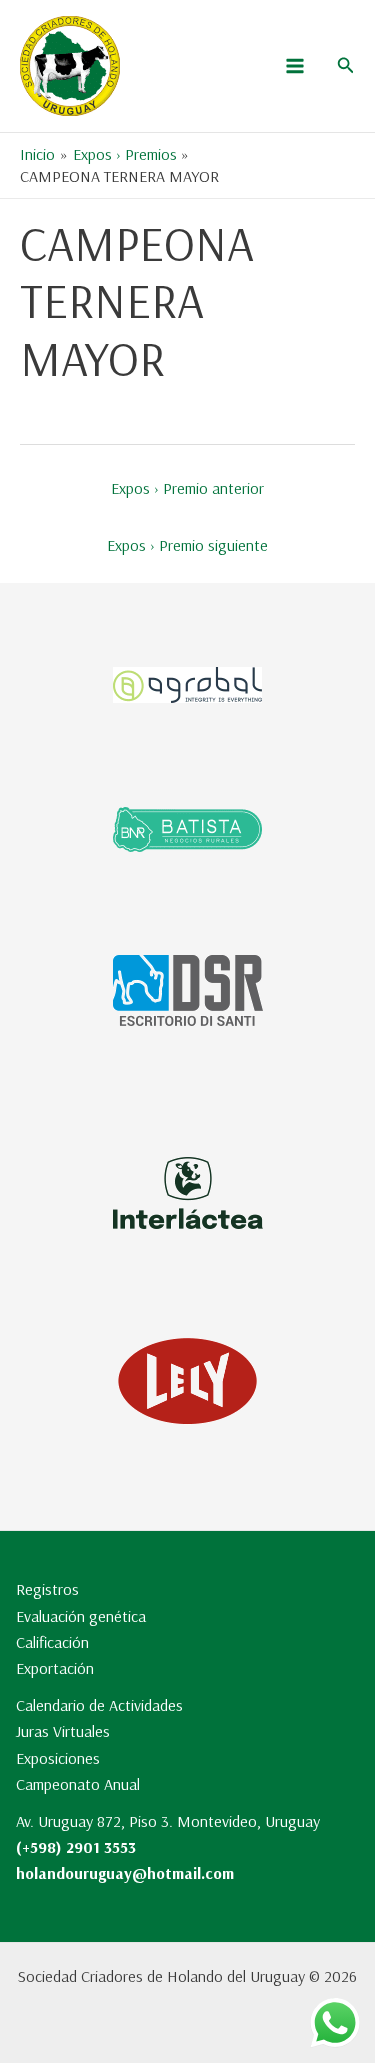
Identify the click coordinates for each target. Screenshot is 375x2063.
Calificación (52, 1642)
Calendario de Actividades (99, 1705)
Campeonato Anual (78, 1784)
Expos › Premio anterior (187, 488)
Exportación (55, 1668)
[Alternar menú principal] (295, 66)
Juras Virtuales (63, 1731)
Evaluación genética (81, 1616)
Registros (47, 1589)
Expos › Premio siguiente (187, 545)
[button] (346, 66)
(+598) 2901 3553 (76, 1847)
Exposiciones (58, 1758)
